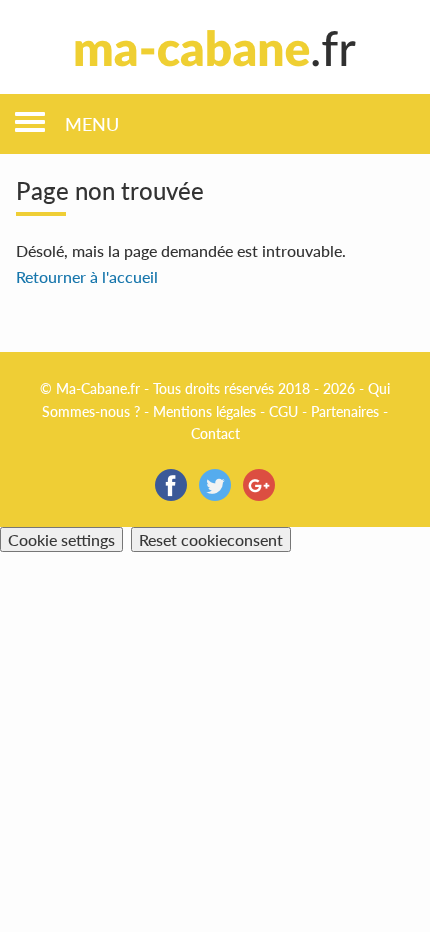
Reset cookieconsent (211, 539)
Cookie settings (61, 539)
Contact (215, 433)
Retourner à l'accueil (87, 276)
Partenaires (345, 411)
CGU (283, 411)
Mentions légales (204, 411)
